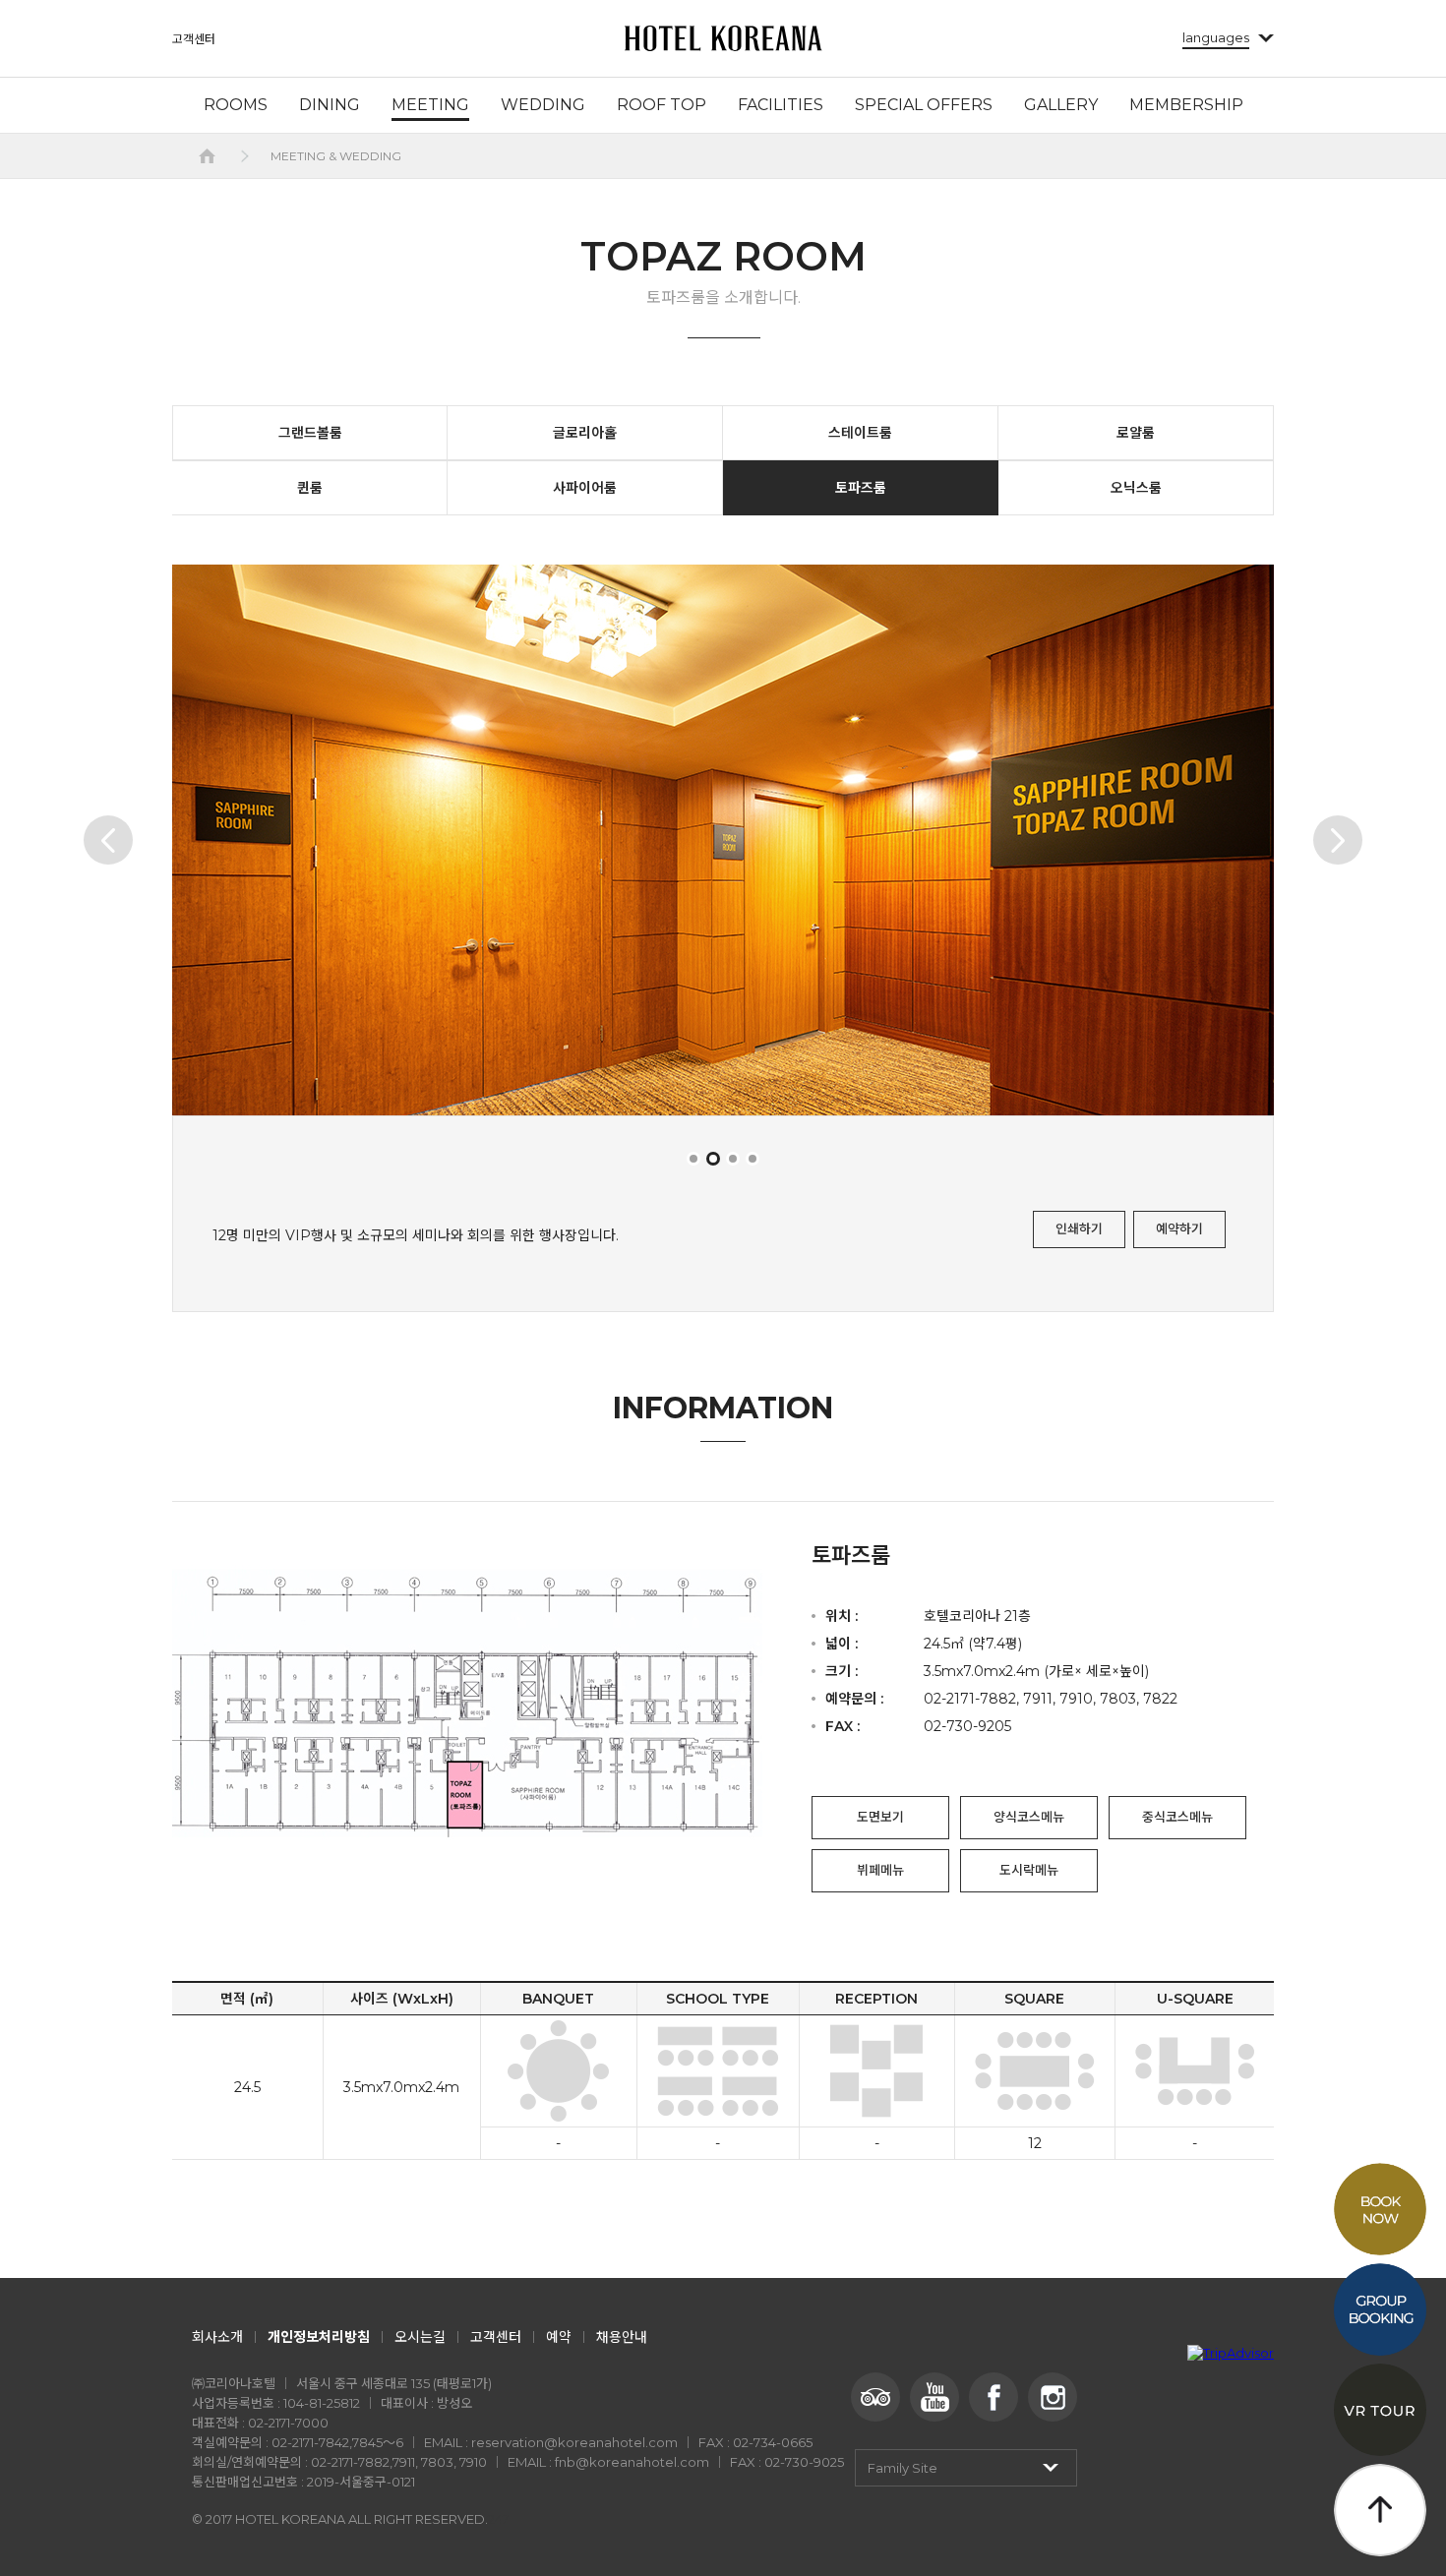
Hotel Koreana (723, 38)
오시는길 (420, 2337)
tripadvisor (875, 2397)
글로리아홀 (585, 433)
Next (1338, 840)
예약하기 (1179, 1228)
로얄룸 (1136, 433)
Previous (108, 840)
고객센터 (194, 39)
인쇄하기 (1079, 1228)
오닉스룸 (1136, 488)
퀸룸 (310, 488)
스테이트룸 (860, 433)
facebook (994, 2397)
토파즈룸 (861, 488)
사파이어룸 (585, 488)
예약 (559, 2337)
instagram (1053, 2397)
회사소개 (217, 2337)
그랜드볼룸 (310, 433)
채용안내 (622, 2337)
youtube (934, 2397)
